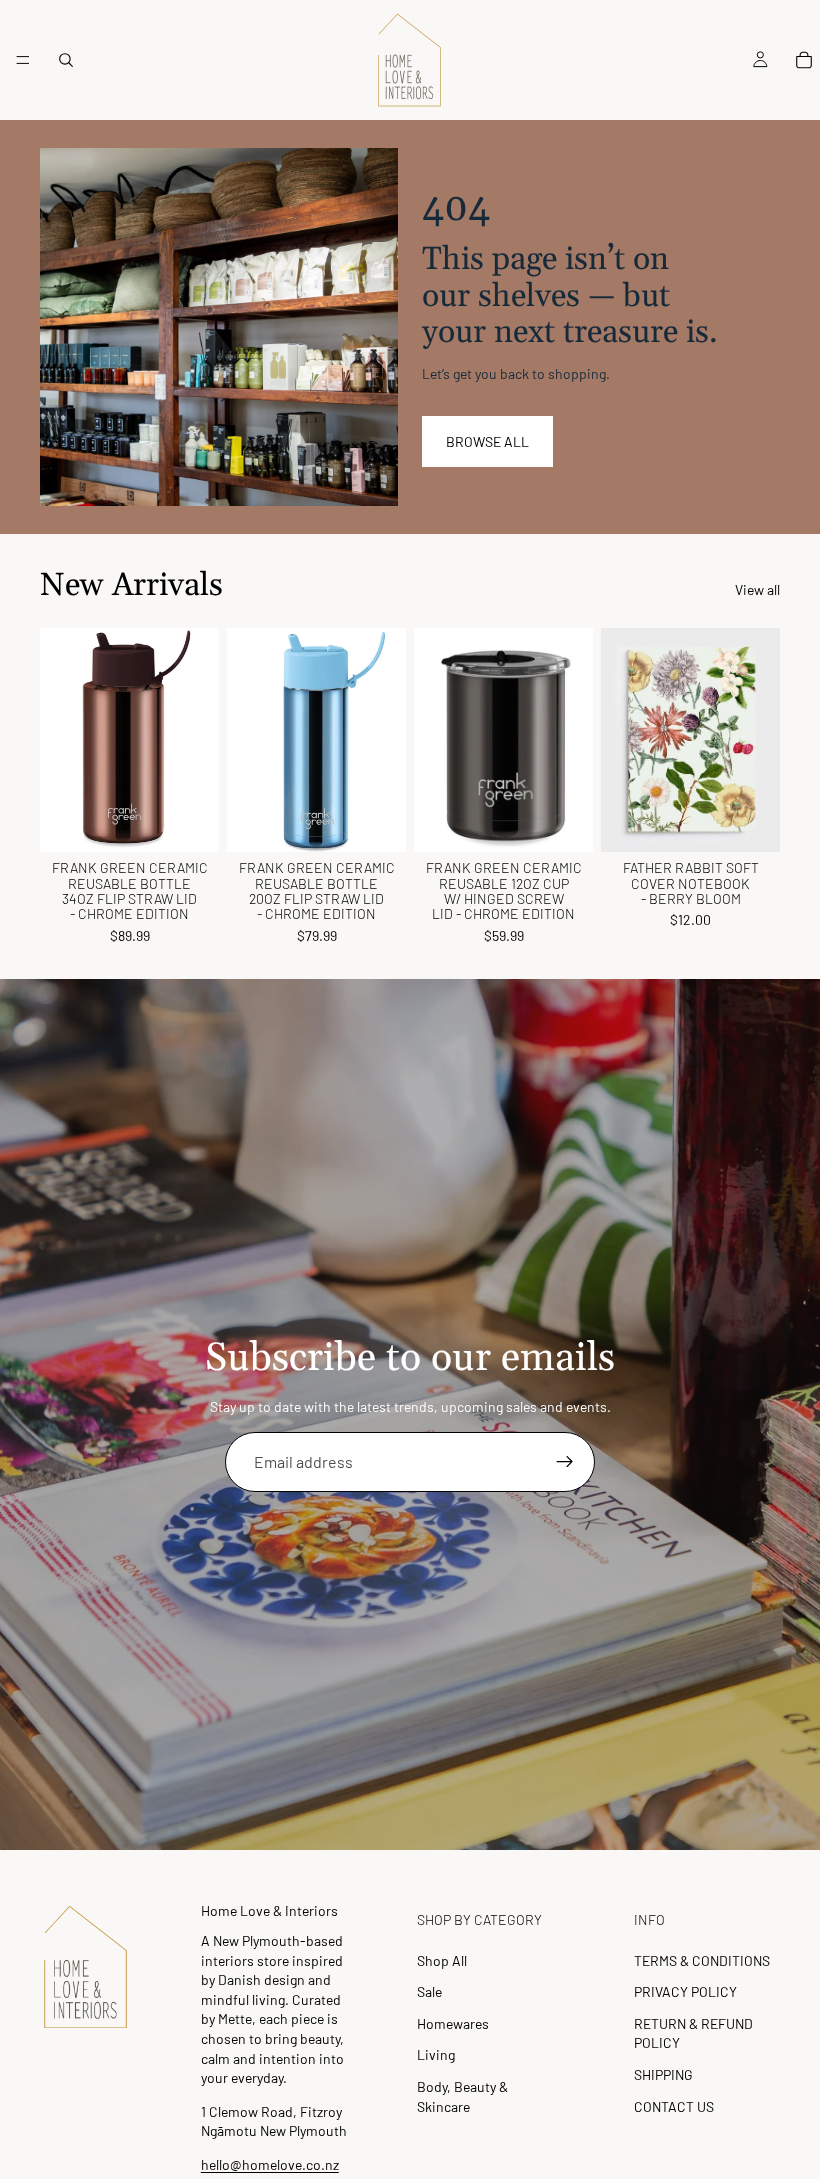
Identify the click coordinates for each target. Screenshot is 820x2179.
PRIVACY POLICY (685, 1991)
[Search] (66, 60)
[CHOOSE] (375, 821)
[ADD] (188, 821)
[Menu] (23, 60)
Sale (429, 1991)
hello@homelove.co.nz (270, 2164)
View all (757, 589)
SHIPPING (663, 2074)
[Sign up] (565, 1462)
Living (436, 2054)
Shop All (442, 1960)
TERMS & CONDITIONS (702, 1960)
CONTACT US (674, 2106)
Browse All (487, 441)
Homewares (453, 2023)
